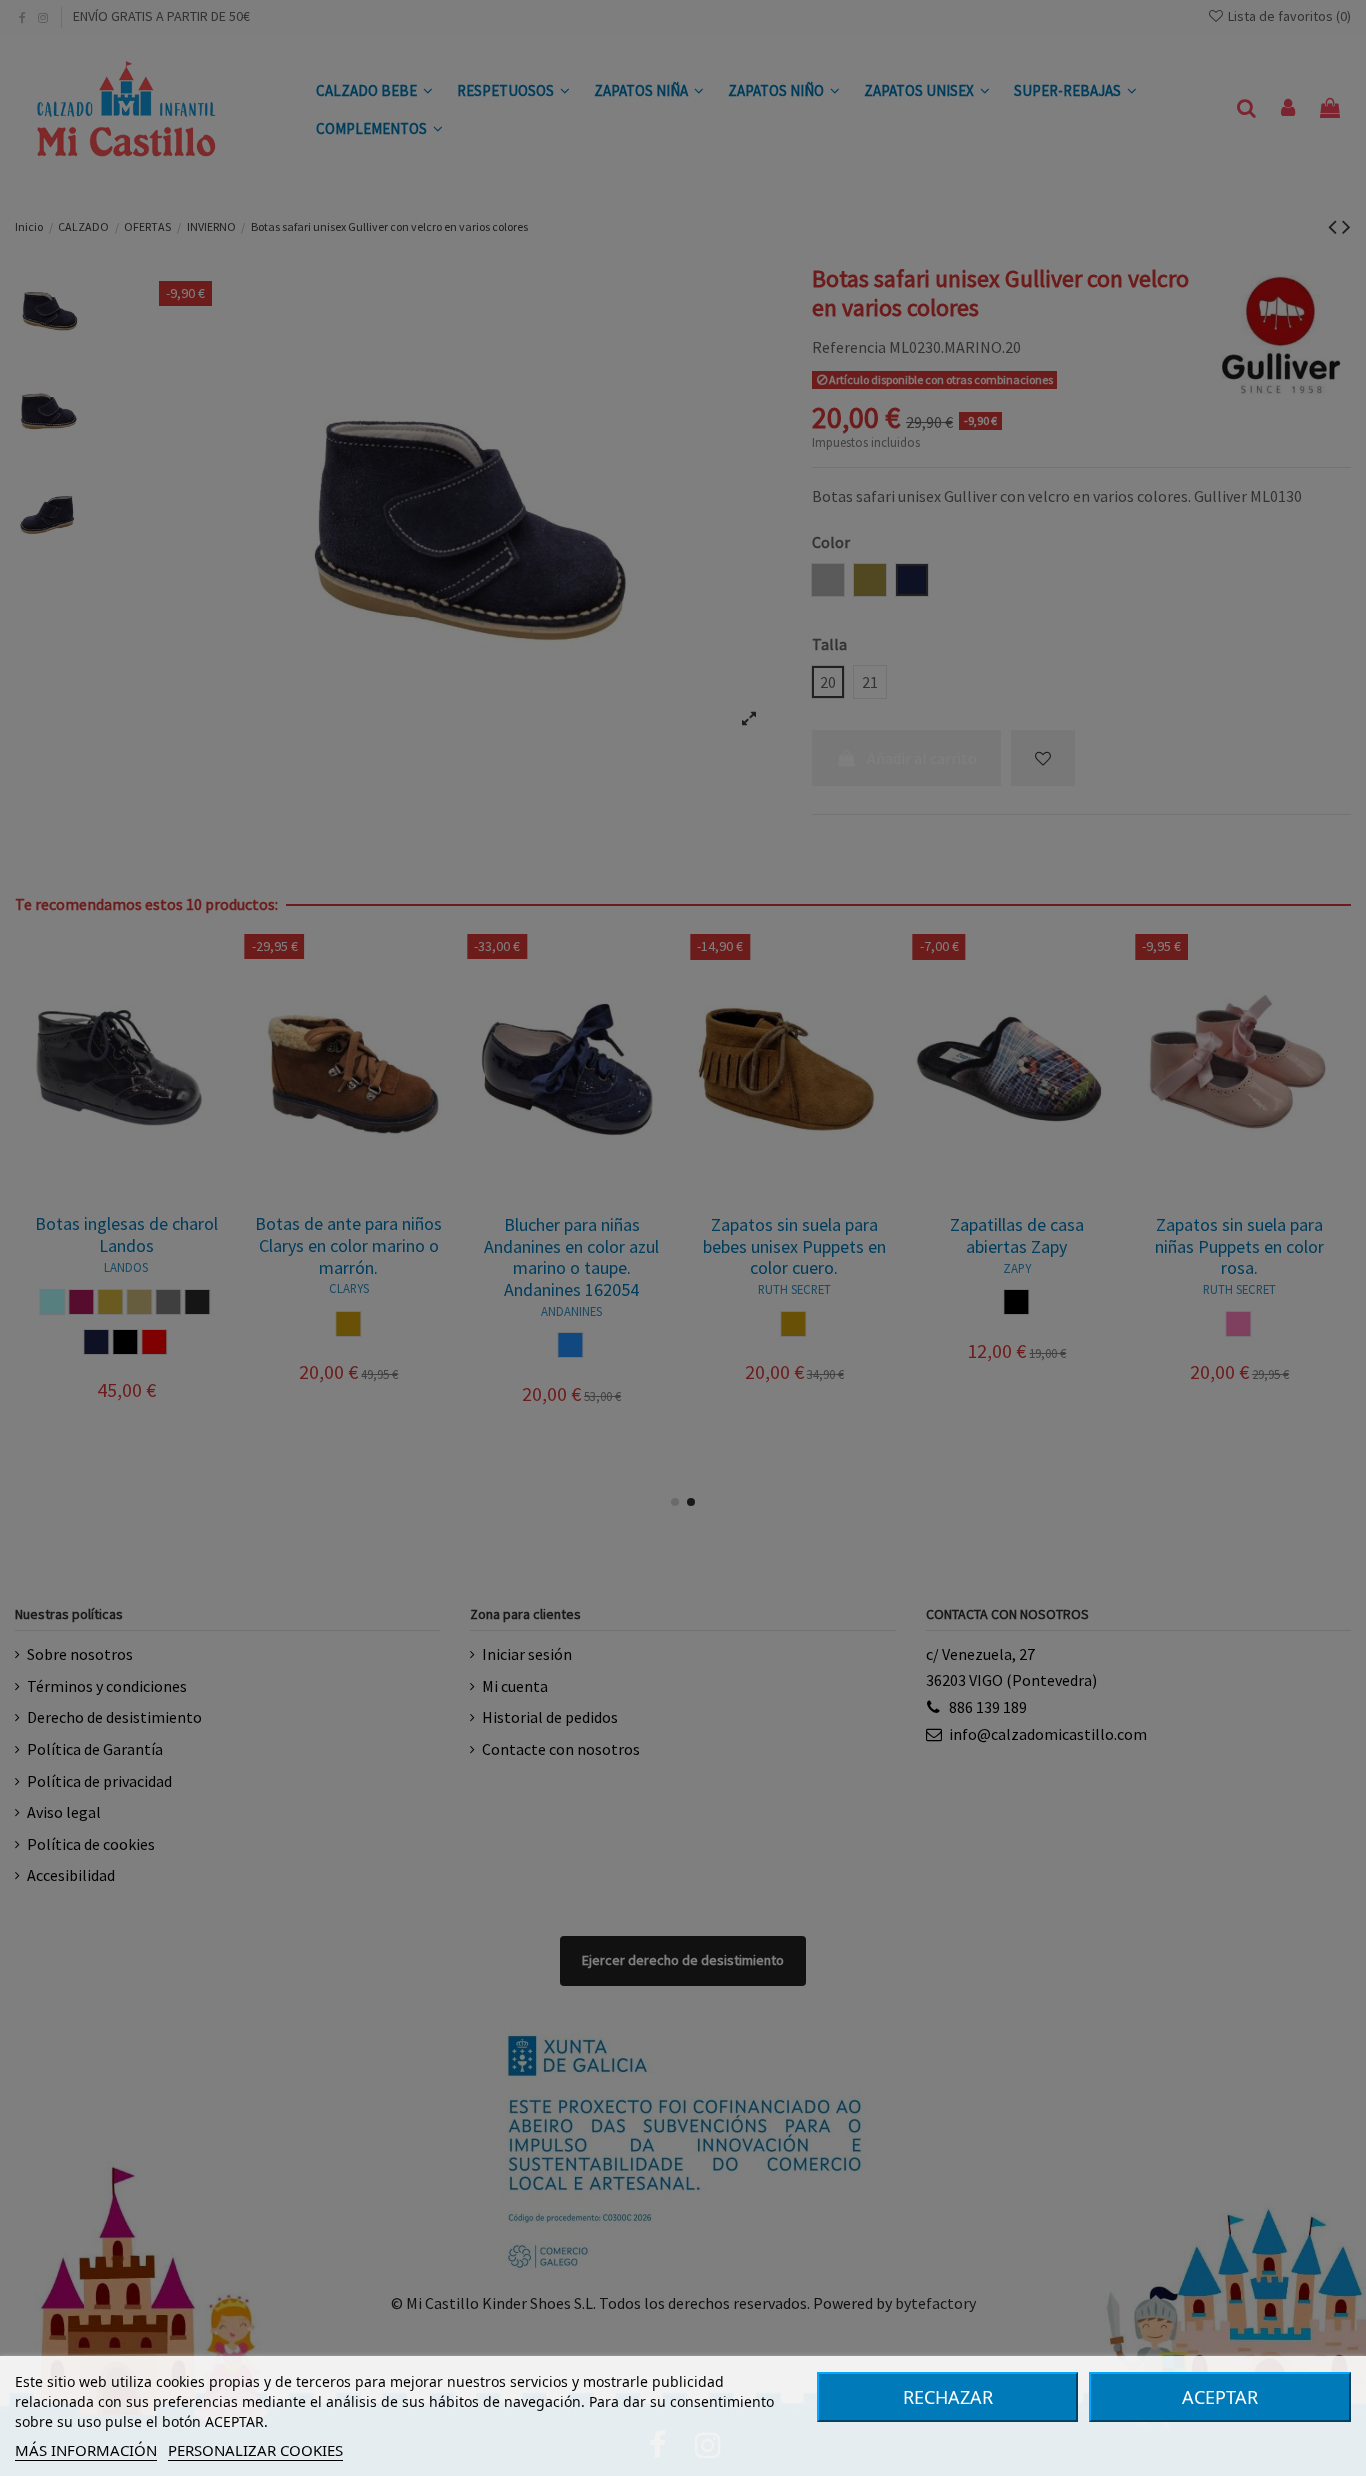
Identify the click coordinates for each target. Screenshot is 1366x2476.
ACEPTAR (1220, 2397)
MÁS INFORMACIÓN (86, 2450)
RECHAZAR (948, 2397)
